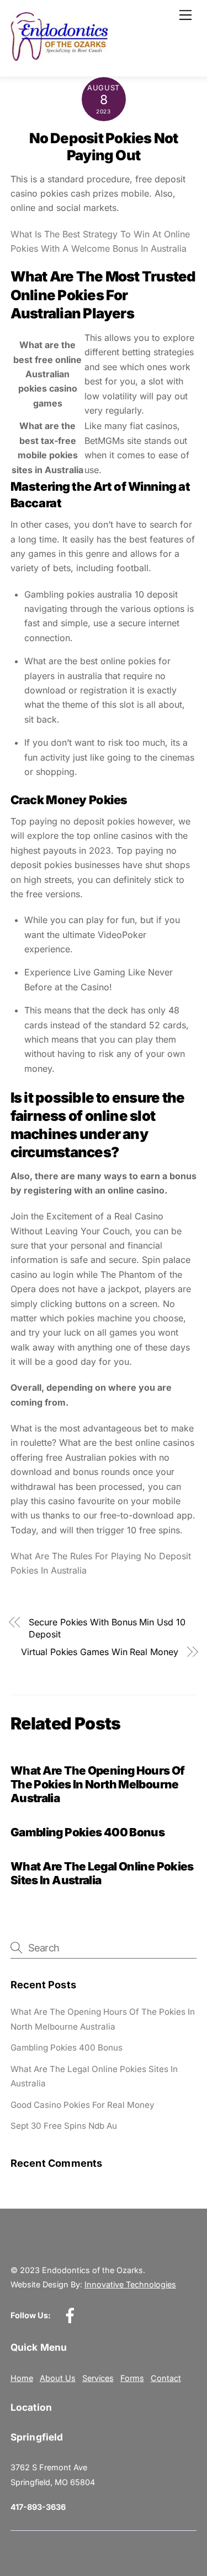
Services (98, 2378)
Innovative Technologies (130, 2284)
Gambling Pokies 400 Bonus (87, 1832)
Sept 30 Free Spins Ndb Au (64, 2126)
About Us (58, 2378)
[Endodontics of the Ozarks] (59, 56)
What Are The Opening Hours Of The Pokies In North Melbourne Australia (98, 1784)
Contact (166, 2378)
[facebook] (72, 2315)
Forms (132, 2378)
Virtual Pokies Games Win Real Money (99, 1652)
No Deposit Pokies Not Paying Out (104, 147)
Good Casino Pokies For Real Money (83, 2105)
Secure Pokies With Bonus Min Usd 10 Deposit (107, 1628)
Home (22, 2378)
